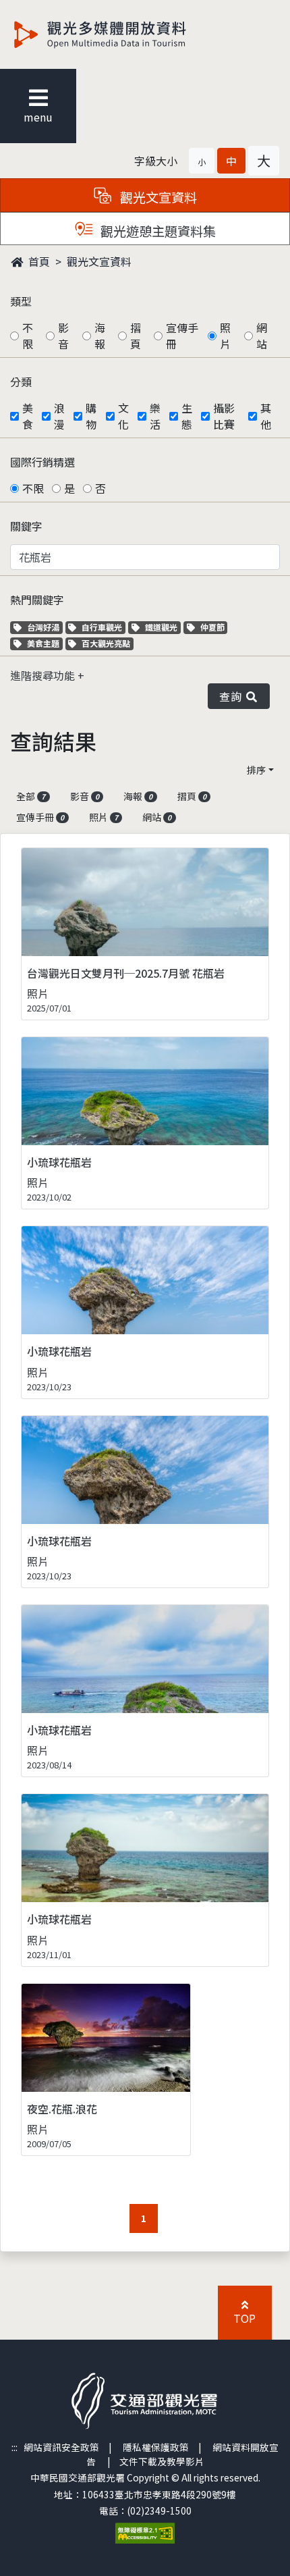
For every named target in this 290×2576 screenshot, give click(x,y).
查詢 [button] (233, 696)
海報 (100, 336)
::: (14, 2447)
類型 (21, 301)
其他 (266, 416)
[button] (202, 161)
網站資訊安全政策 (61, 2447)
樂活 (155, 416)
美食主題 (45, 643)
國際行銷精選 (42, 462)
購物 (91, 416)
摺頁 (136, 336)
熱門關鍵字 (37, 600)
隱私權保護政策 (156, 2447)
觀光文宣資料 (99, 261)
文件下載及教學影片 (162, 2461)
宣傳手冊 (182, 336)
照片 (225, 336)
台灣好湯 (45, 627)
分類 (21, 382)
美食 (28, 416)
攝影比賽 (224, 416)
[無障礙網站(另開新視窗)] (145, 2532)
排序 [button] (256, 770)
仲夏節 (214, 627)
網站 (262, 336)
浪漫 (59, 416)
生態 (187, 416)
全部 (31, 796)
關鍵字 (26, 526)
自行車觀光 (101, 627)
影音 (63, 336)
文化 (123, 416)
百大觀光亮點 (106, 643)
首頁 (38, 261)
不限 (28, 336)
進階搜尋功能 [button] (44, 675)
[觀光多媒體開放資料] (122, 34)
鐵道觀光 (163, 627)
